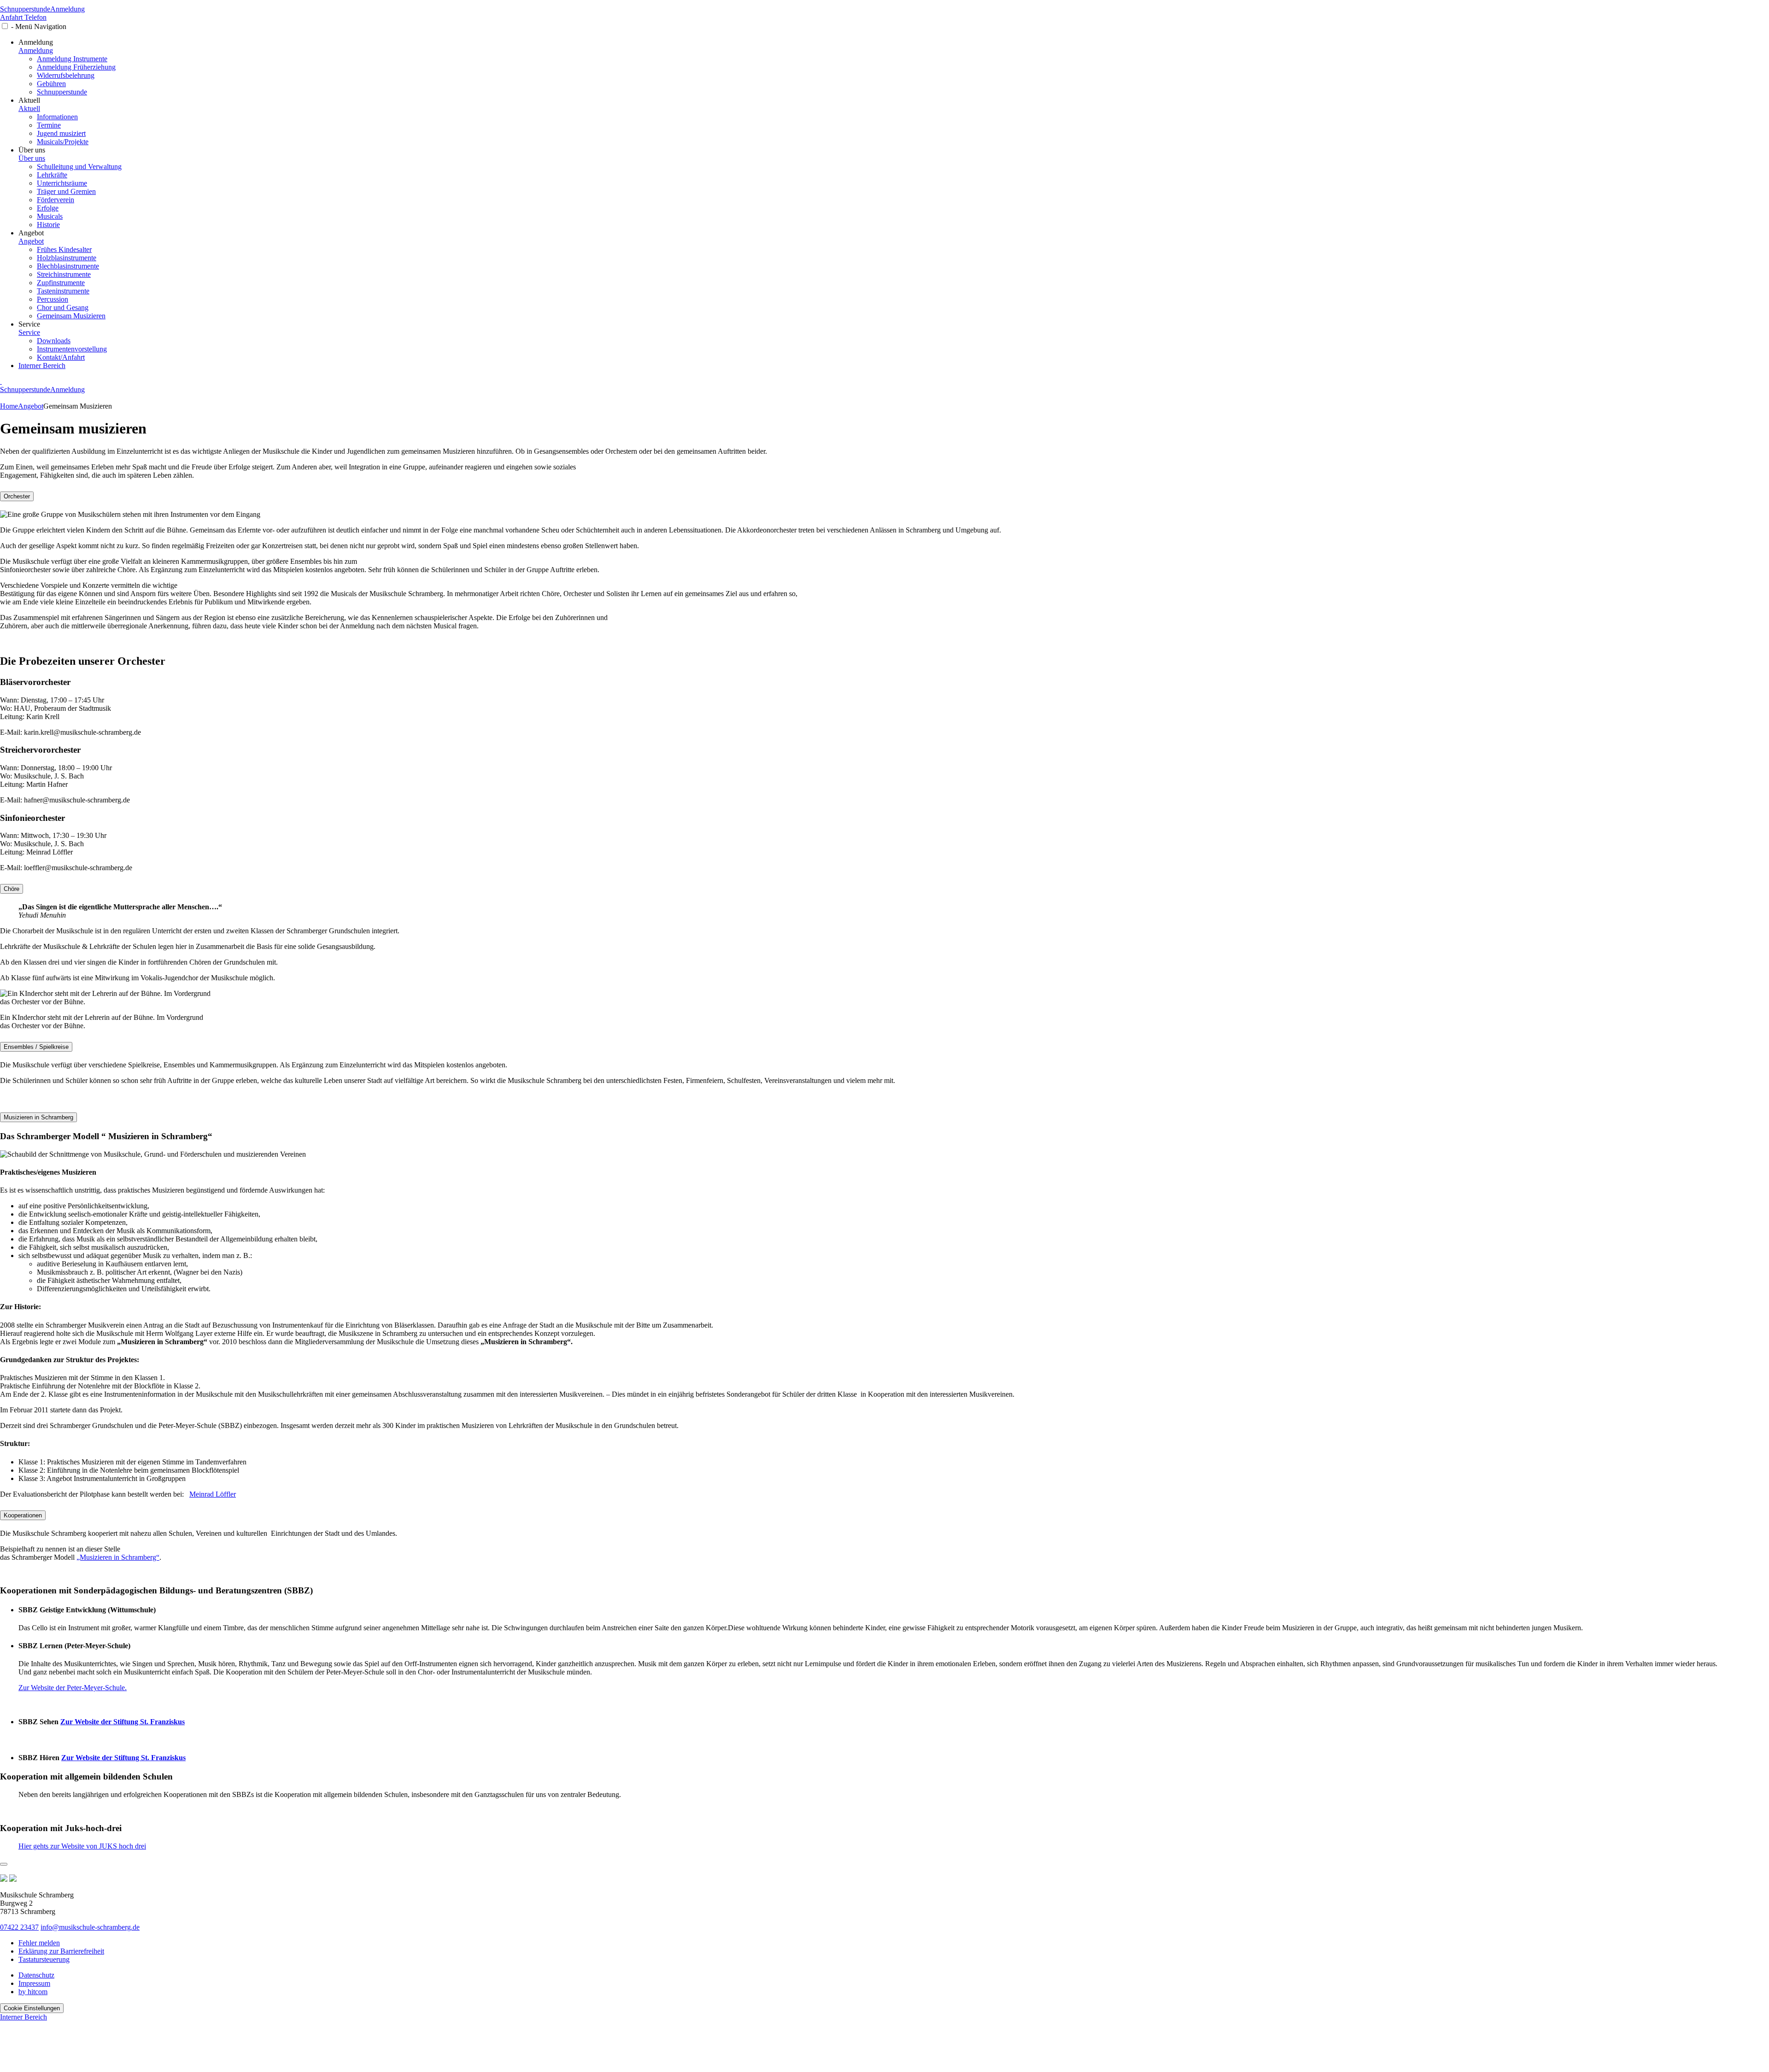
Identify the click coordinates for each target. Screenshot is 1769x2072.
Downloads (54, 341)
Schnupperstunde (25, 9)
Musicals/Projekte (63, 142)
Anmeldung (67, 9)
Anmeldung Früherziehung (76, 67)
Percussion (53, 299)
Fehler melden (39, 1943)
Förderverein (56, 200)
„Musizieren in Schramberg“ (118, 1557)
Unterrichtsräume (62, 183)
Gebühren (51, 84)
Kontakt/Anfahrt (61, 357)
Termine (49, 125)
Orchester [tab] (17, 496)
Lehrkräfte (52, 175)
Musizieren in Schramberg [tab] (38, 1117)
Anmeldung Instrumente (72, 59)
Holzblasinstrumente (67, 258)
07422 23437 (19, 1927)
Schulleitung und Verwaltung (79, 167)
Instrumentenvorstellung (72, 349)
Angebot (31, 241)
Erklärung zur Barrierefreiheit (61, 1951)
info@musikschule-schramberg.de (90, 1927)
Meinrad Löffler (213, 1494)
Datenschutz (36, 1975)
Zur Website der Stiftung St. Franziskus (123, 1722)
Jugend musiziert (61, 133)
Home (9, 406)
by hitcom (33, 1992)
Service (29, 332)
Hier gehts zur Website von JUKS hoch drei (82, 1846)
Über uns (32, 158)
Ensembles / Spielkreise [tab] (36, 1047)
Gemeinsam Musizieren (71, 316)
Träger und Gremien (66, 191)
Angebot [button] (31, 233)
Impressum (34, 1983)
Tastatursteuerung (44, 1959)
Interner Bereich (42, 366)
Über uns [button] (32, 150)
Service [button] (29, 324)
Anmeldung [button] (36, 42)
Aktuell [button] (29, 100)
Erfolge (48, 208)
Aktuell (29, 108)
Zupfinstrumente (61, 283)
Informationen (57, 117)
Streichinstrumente (64, 274)
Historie (48, 225)
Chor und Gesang (63, 307)
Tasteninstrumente (63, 291)
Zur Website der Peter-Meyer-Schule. (73, 1688)
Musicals (50, 216)
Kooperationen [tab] (23, 1515)
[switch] (5, 26)
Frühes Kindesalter (64, 249)
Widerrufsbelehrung (66, 75)
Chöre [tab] (12, 889)
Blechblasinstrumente (68, 266)
